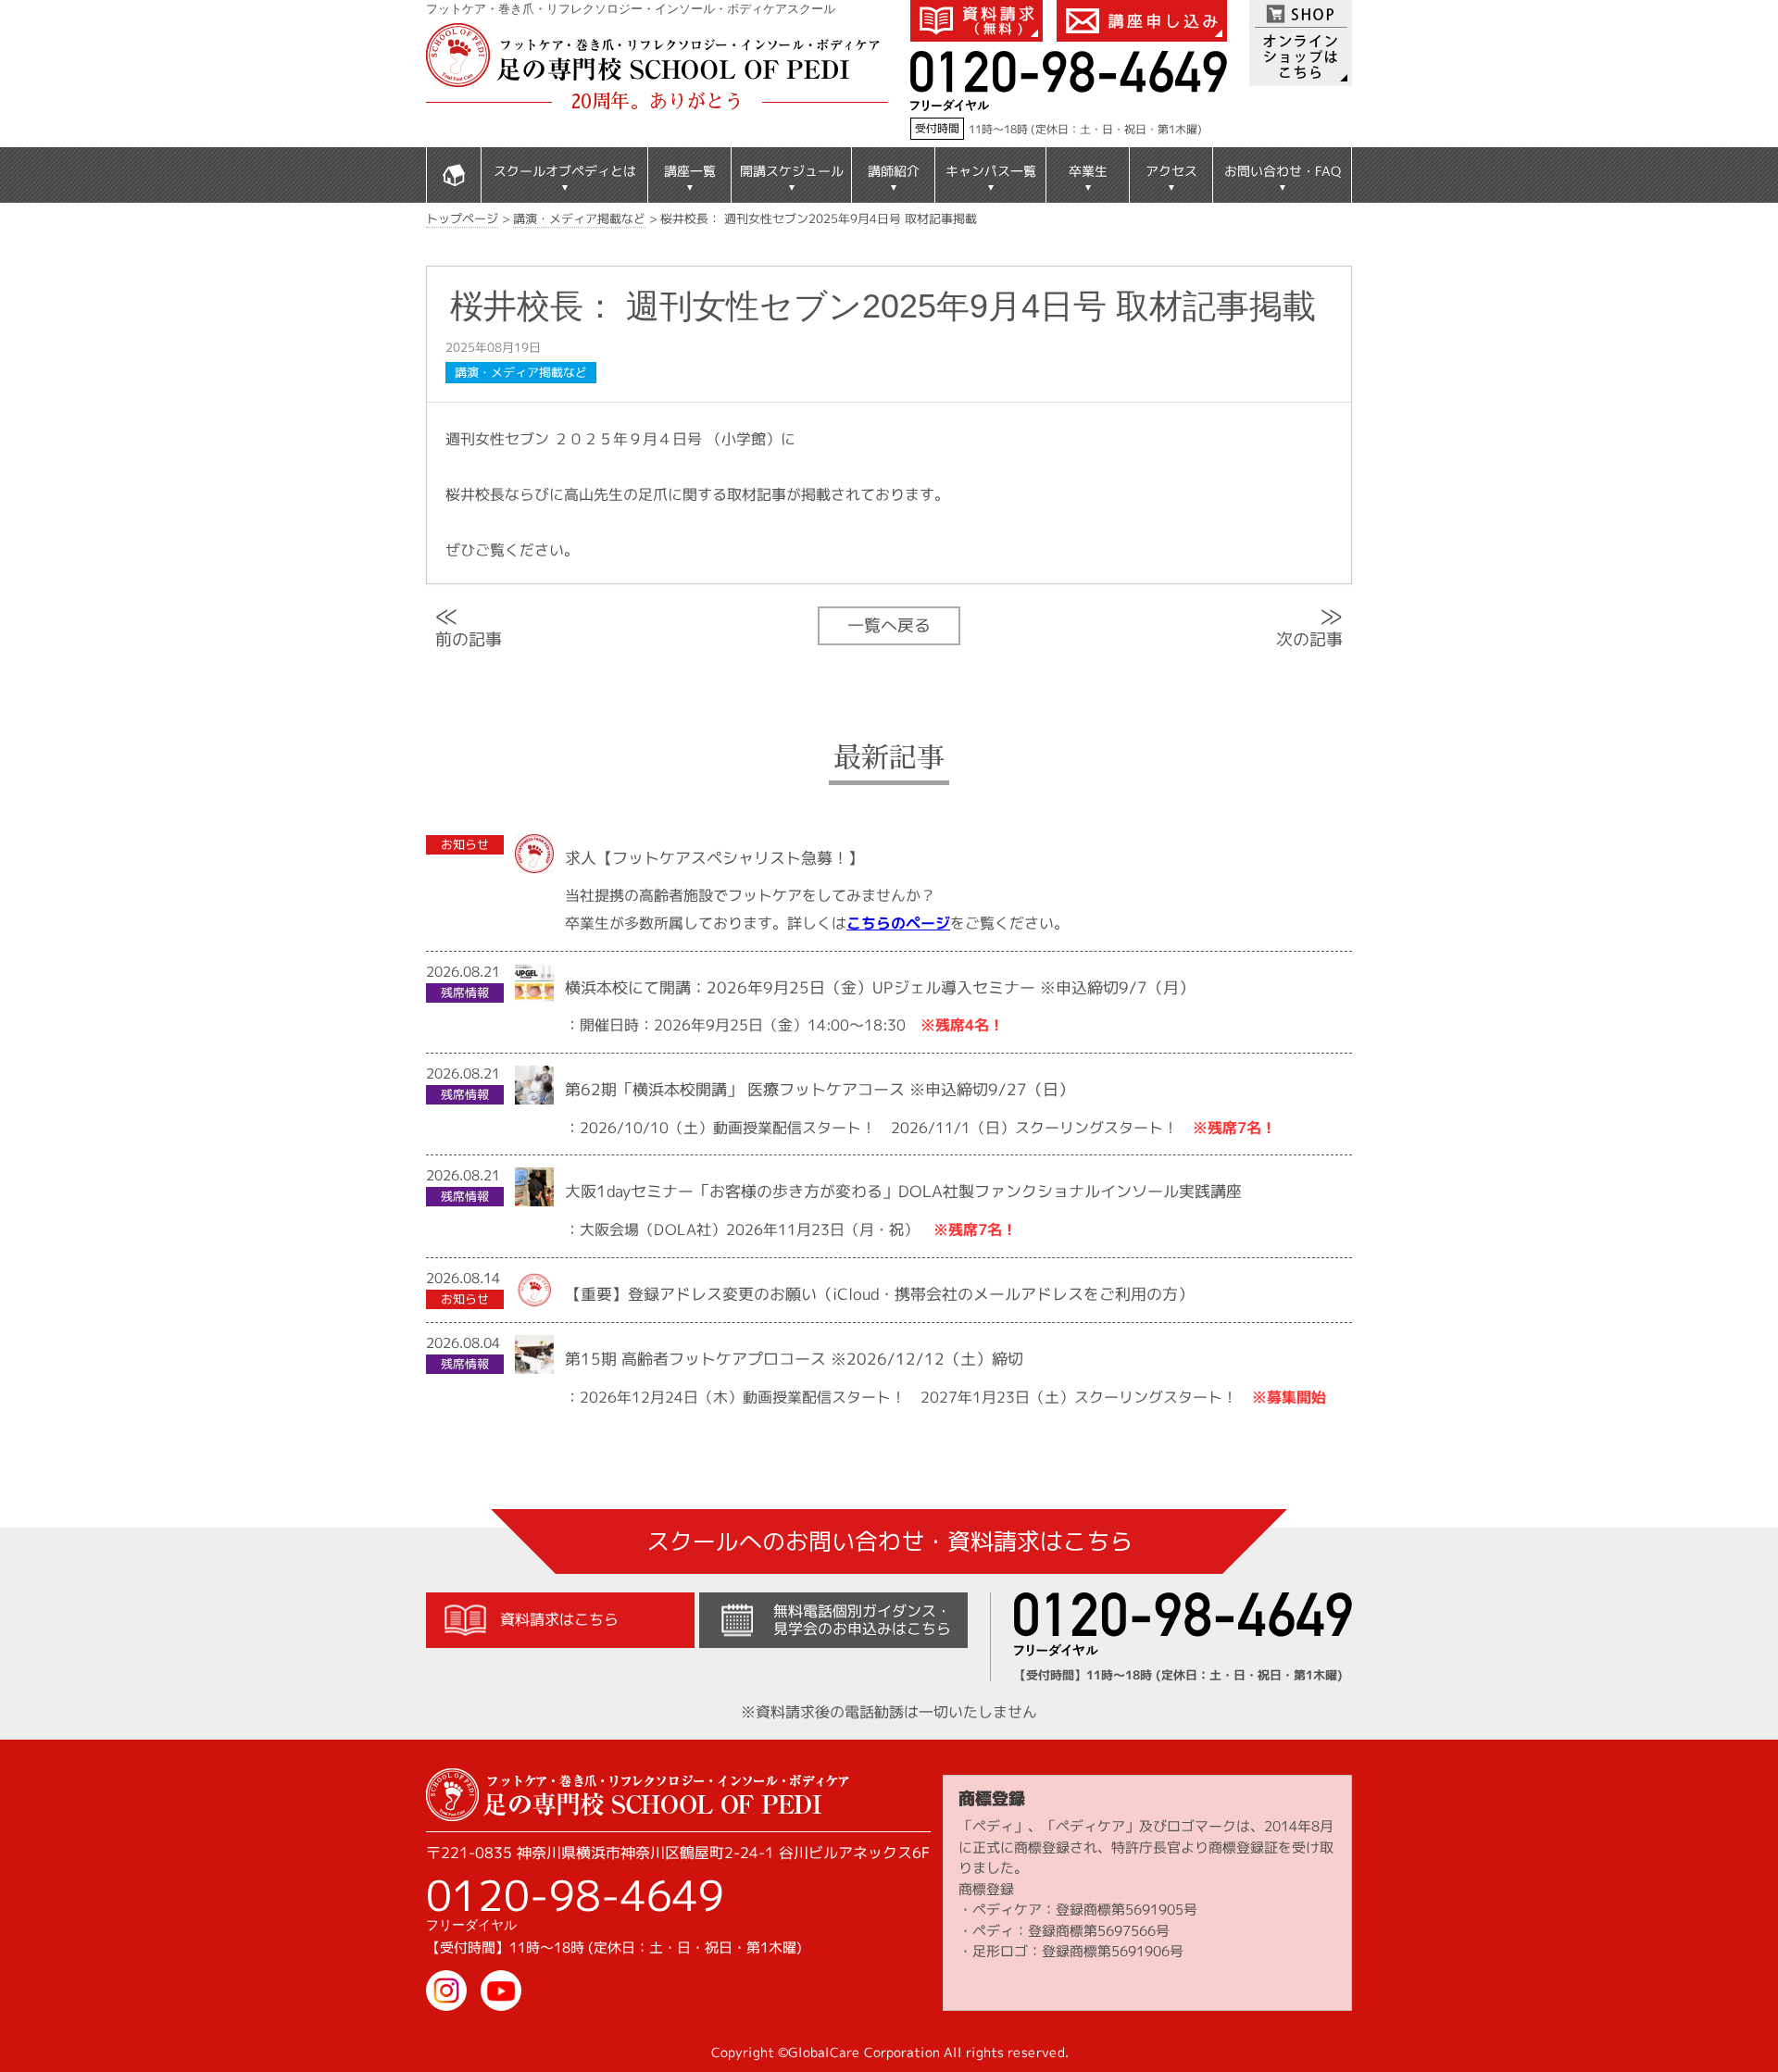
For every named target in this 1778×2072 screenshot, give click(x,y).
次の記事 (1309, 624)
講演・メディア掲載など (521, 372)
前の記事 (469, 625)
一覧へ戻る (889, 624)
